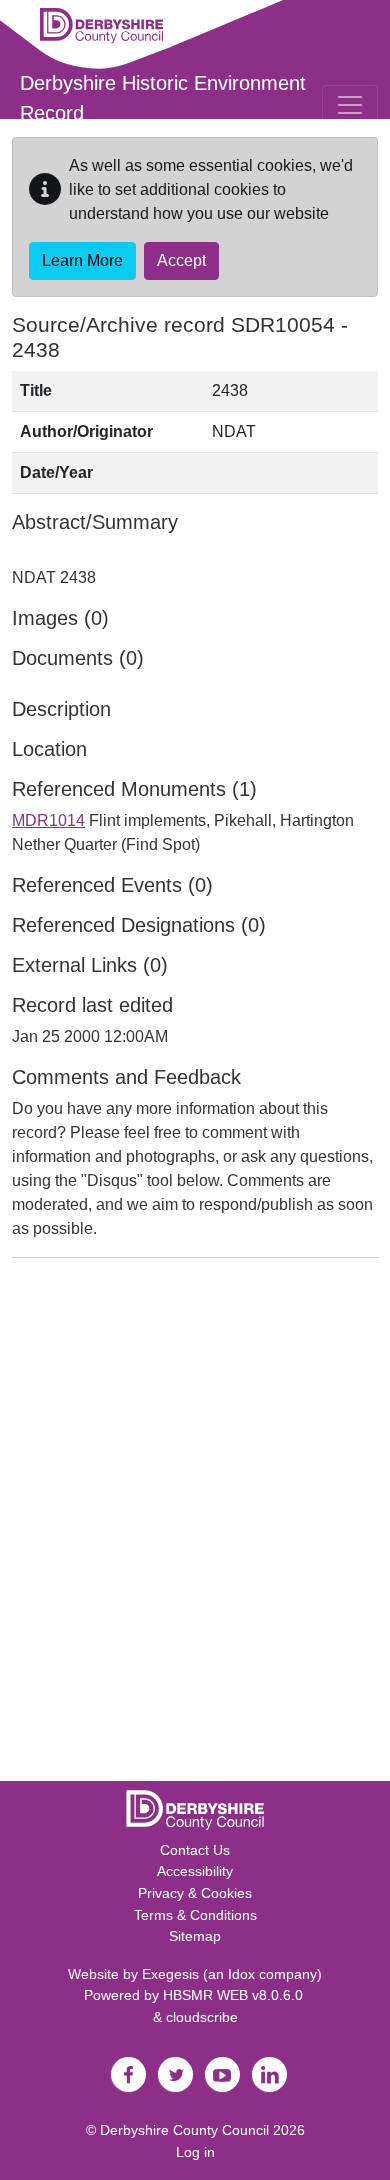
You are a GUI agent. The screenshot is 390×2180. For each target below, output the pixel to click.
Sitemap (195, 1936)
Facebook (128, 2075)
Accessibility (195, 1871)
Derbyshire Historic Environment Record (163, 98)
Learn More (82, 260)
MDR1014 (48, 820)
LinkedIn (269, 2075)
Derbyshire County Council (184, 2130)
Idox (241, 1974)
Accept (181, 260)
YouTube (222, 2075)
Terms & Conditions (195, 1915)
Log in (195, 2152)
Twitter (175, 2075)
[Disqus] (195, 1524)
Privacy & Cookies (195, 1893)
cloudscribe (202, 2017)
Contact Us (195, 1850)
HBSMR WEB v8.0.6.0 (235, 1995)
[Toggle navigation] (350, 105)
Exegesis (170, 1974)
